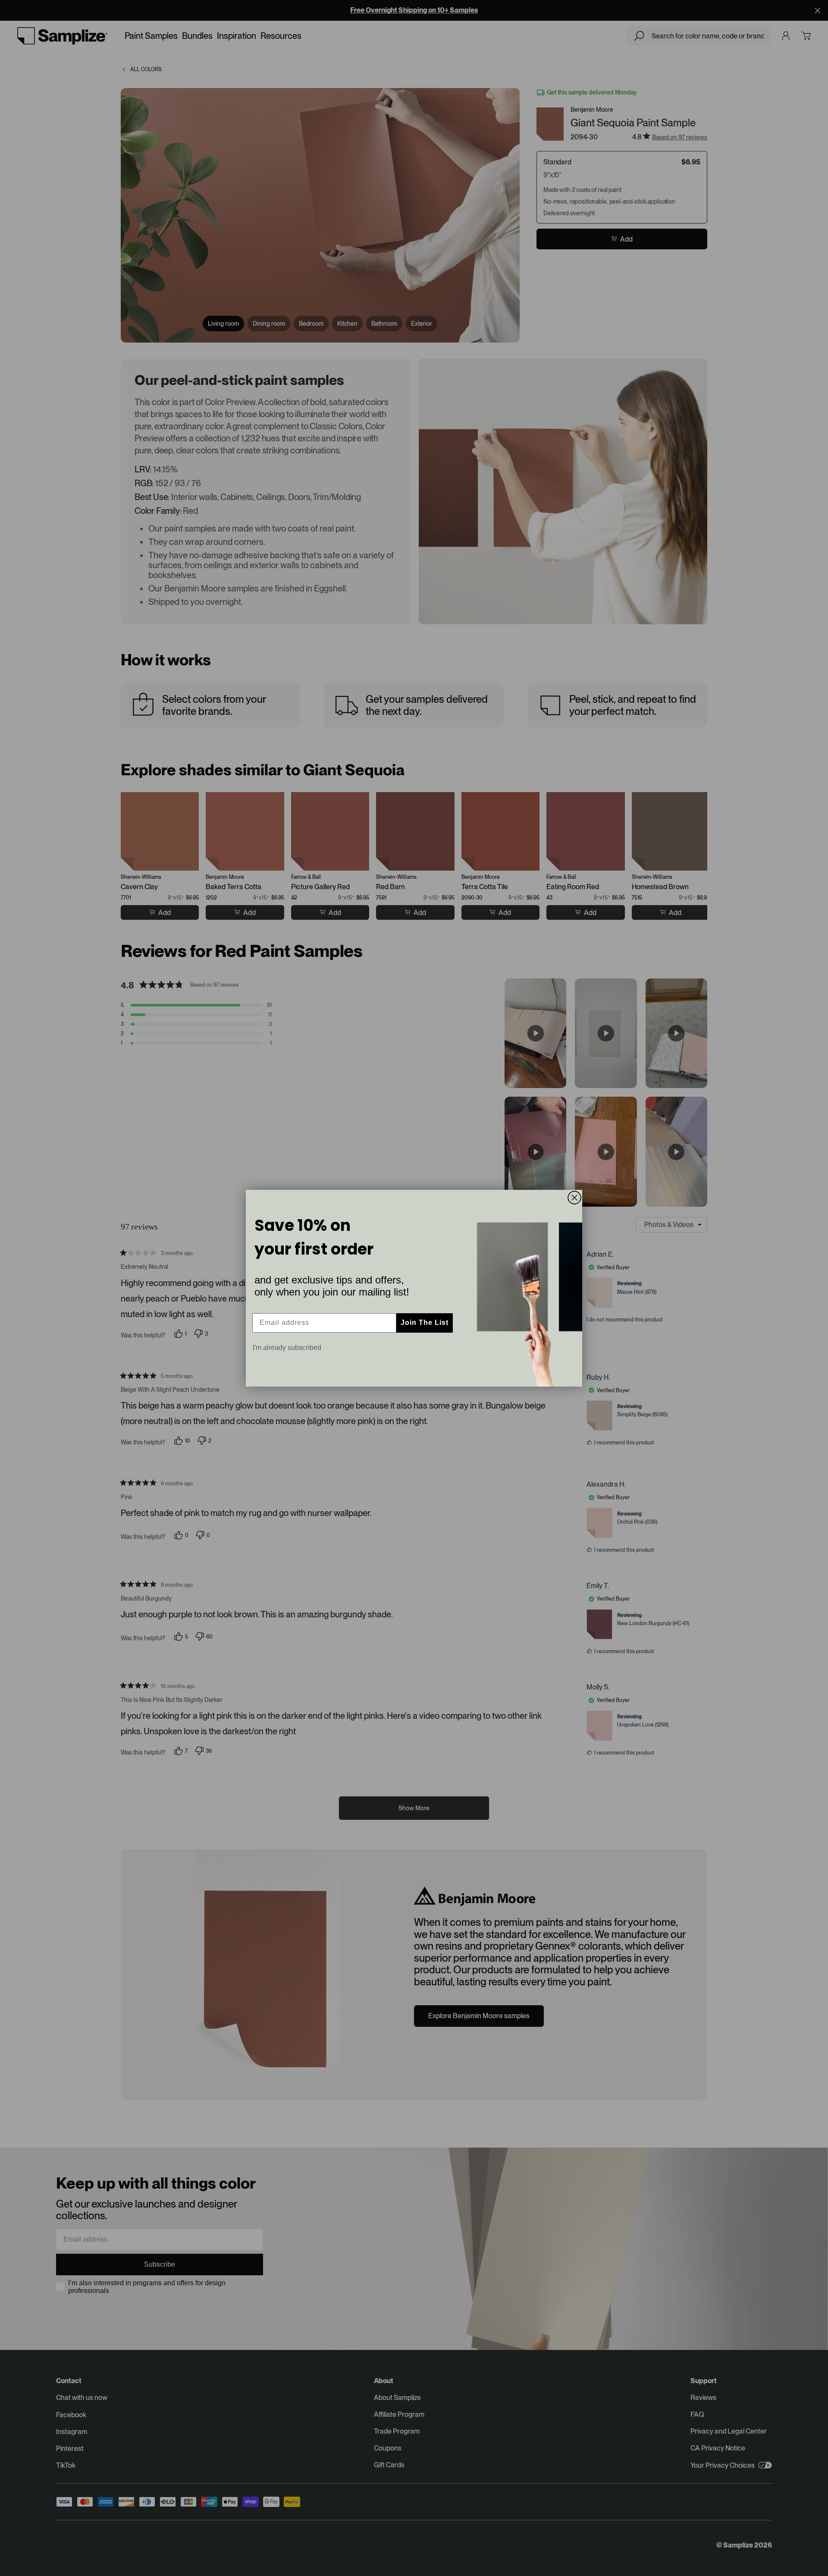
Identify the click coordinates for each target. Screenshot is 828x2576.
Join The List (425, 1323)
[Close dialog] (574, 1198)
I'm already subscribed (287, 1348)
